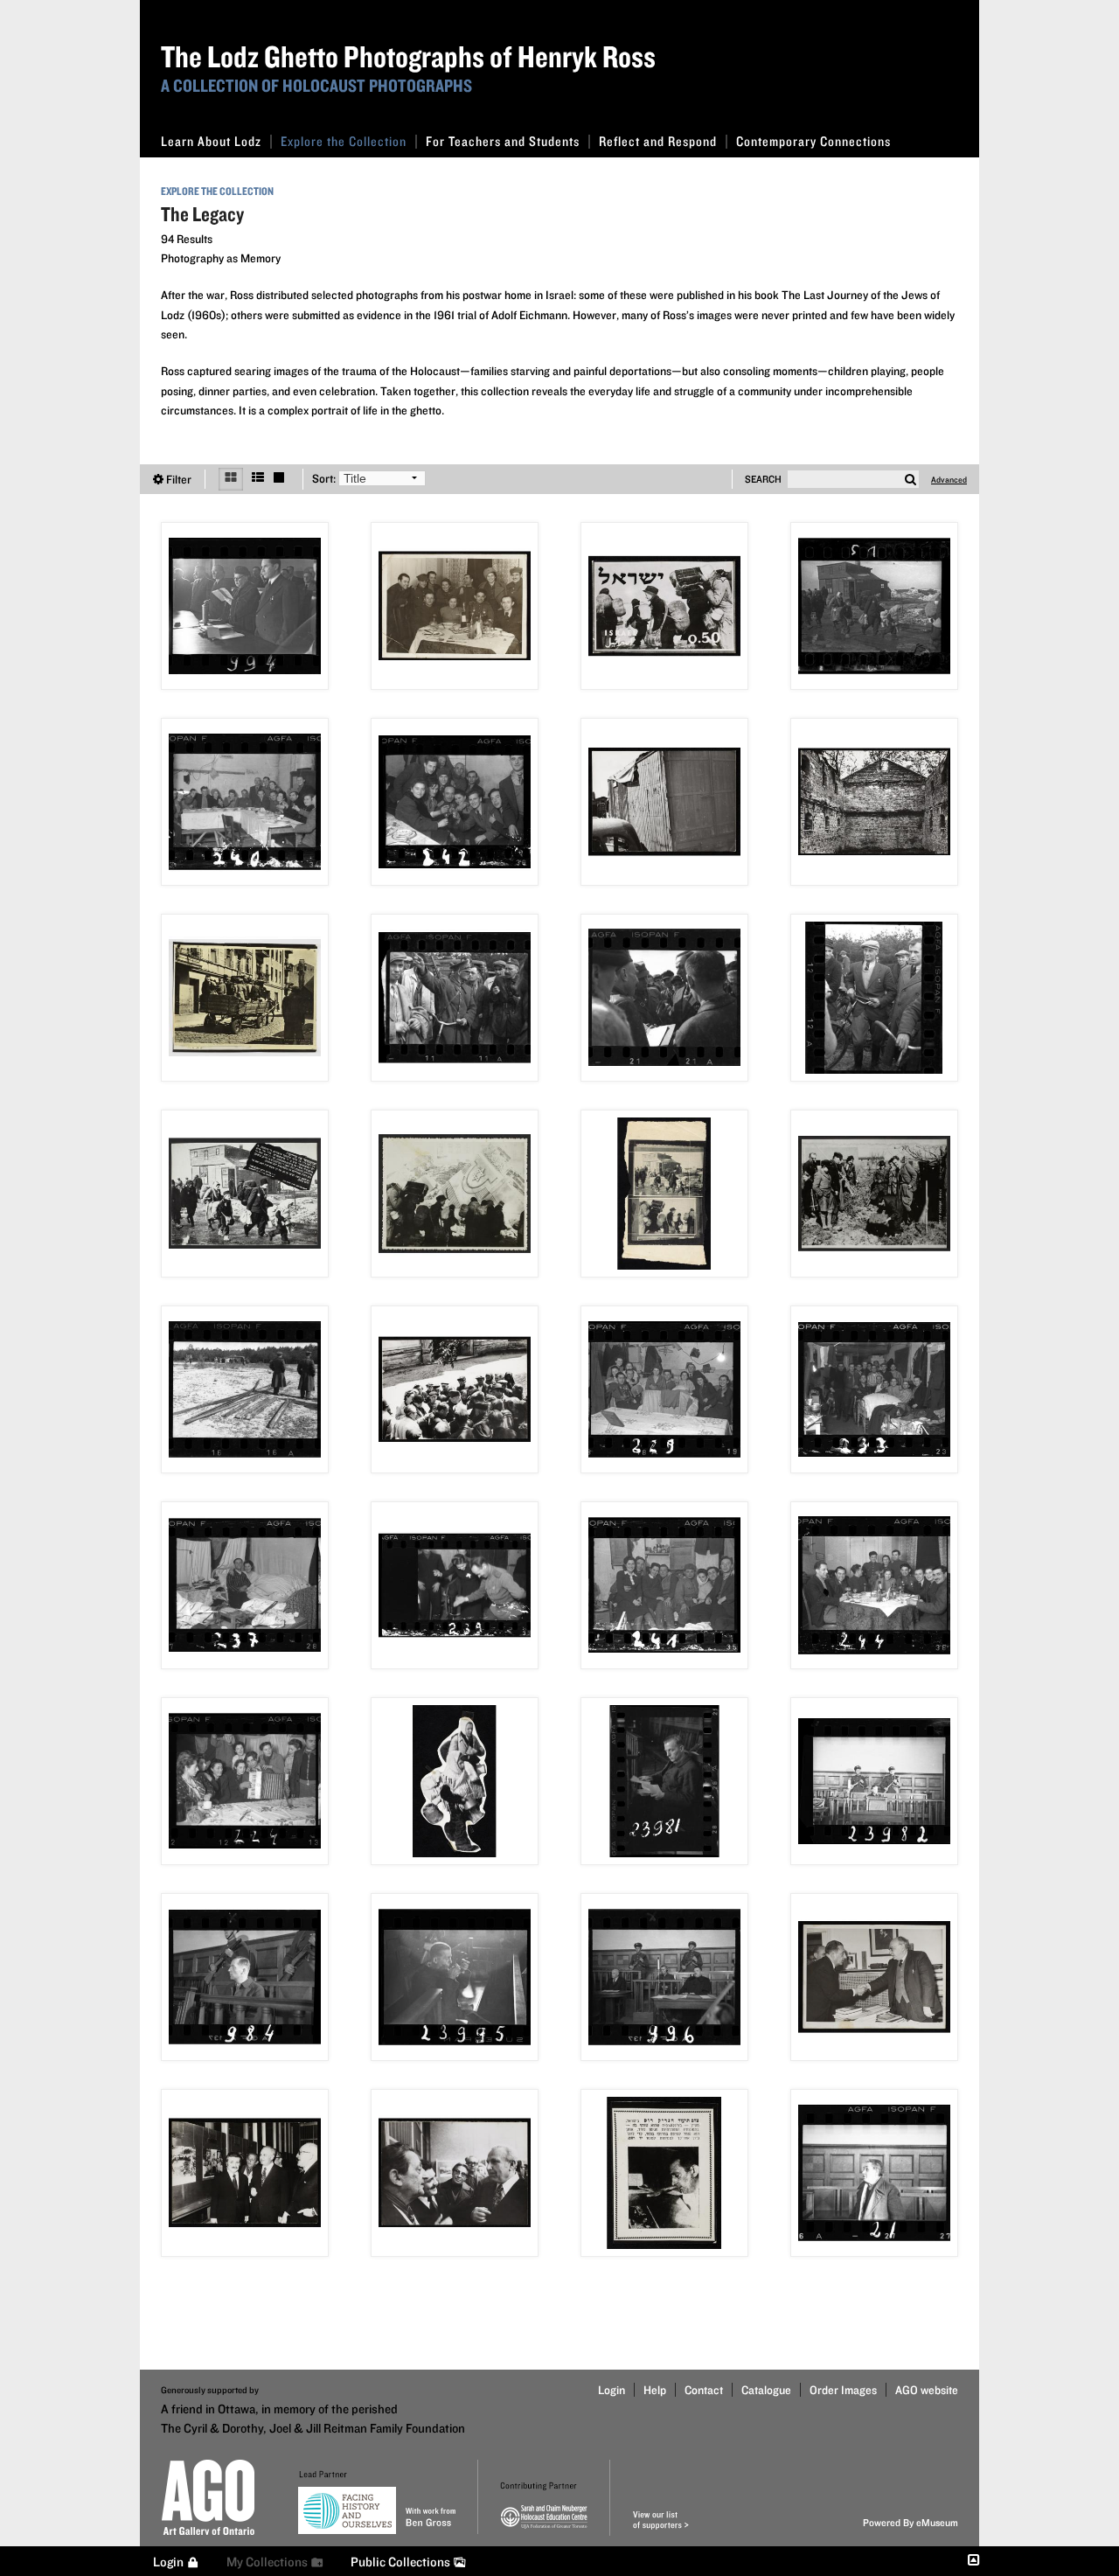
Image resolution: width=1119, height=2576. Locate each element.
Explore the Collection (344, 141)
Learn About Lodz (211, 141)
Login (612, 2390)
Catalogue (766, 2390)
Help (655, 2390)
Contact (704, 2390)
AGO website (927, 2390)
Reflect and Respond (658, 141)
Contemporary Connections (813, 141)
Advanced (949, 479)
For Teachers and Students (503, 141)
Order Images (843, 2390)
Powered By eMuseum (910, 2522)
